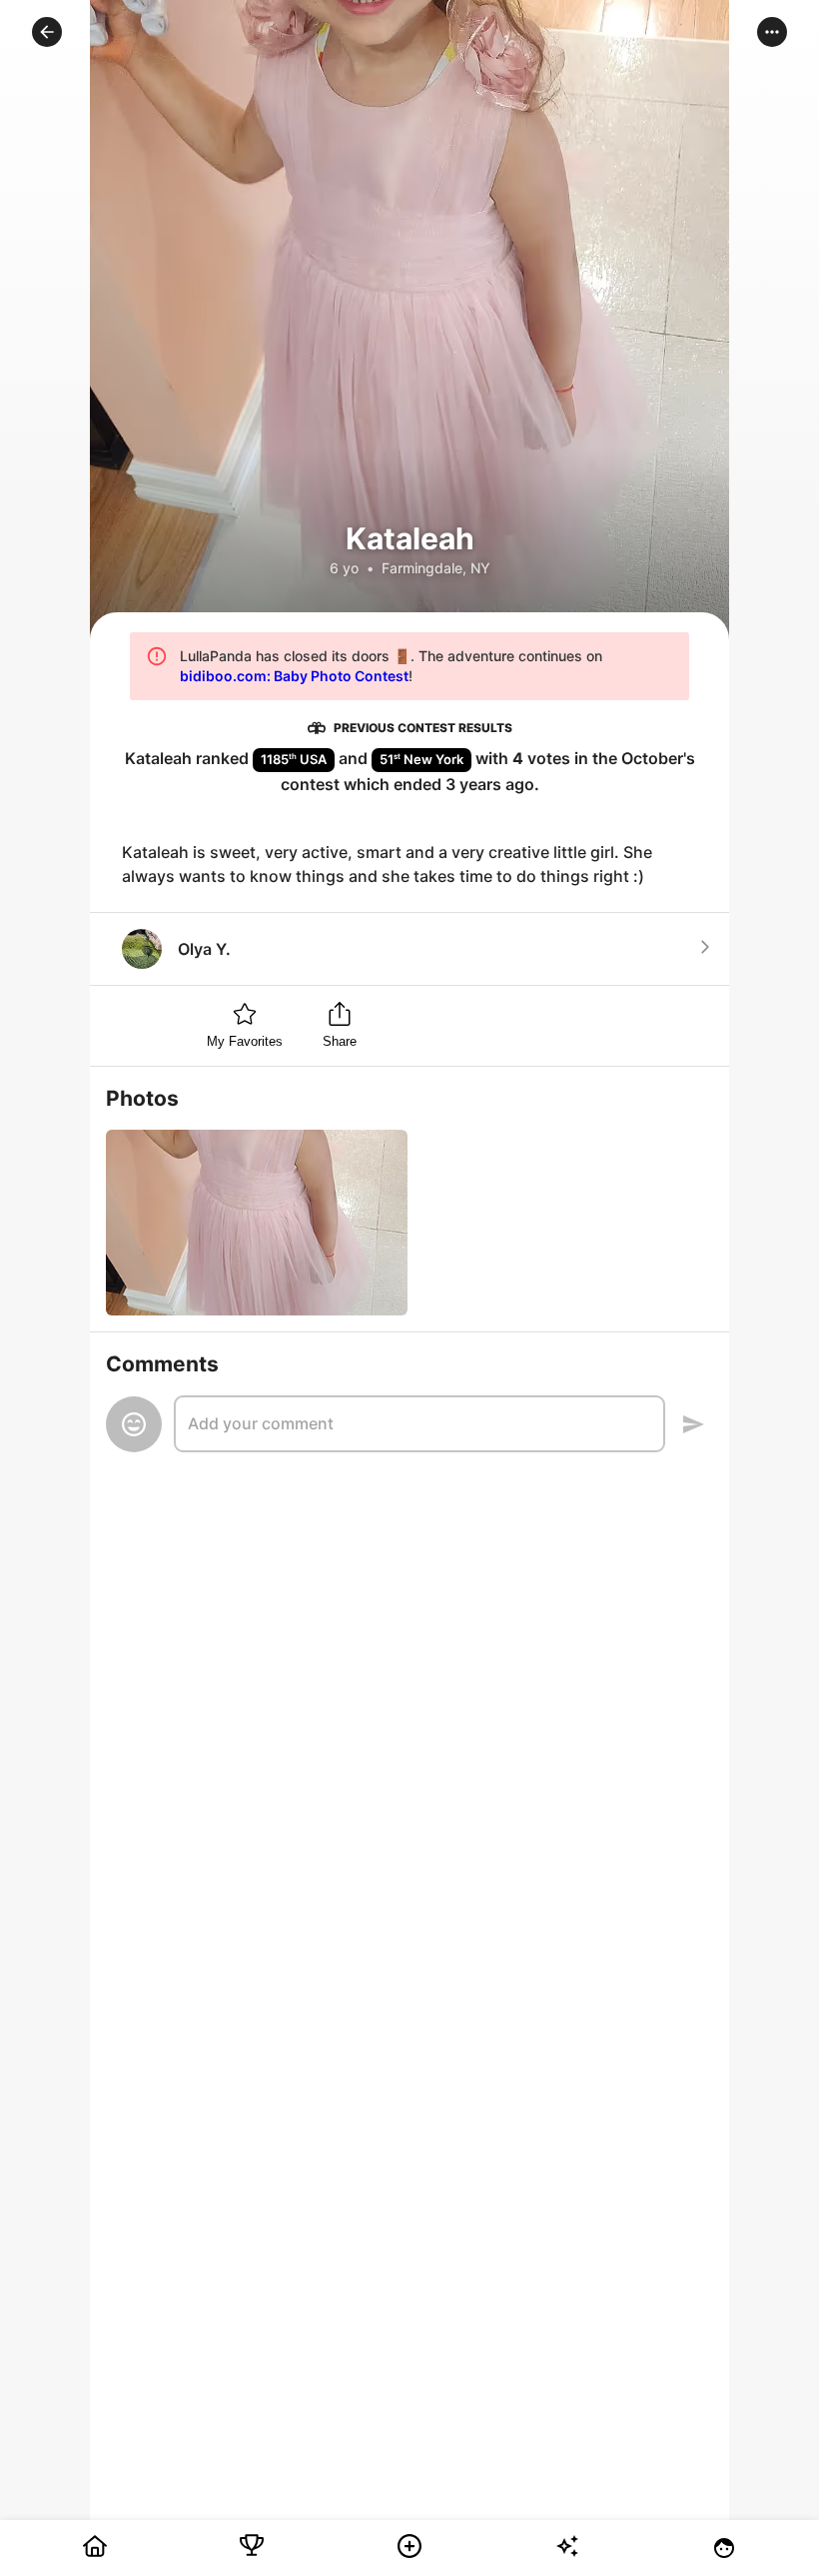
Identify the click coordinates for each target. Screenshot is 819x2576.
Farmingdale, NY (436, 568)
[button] (47, 32)
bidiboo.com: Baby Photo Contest (294, 676)
